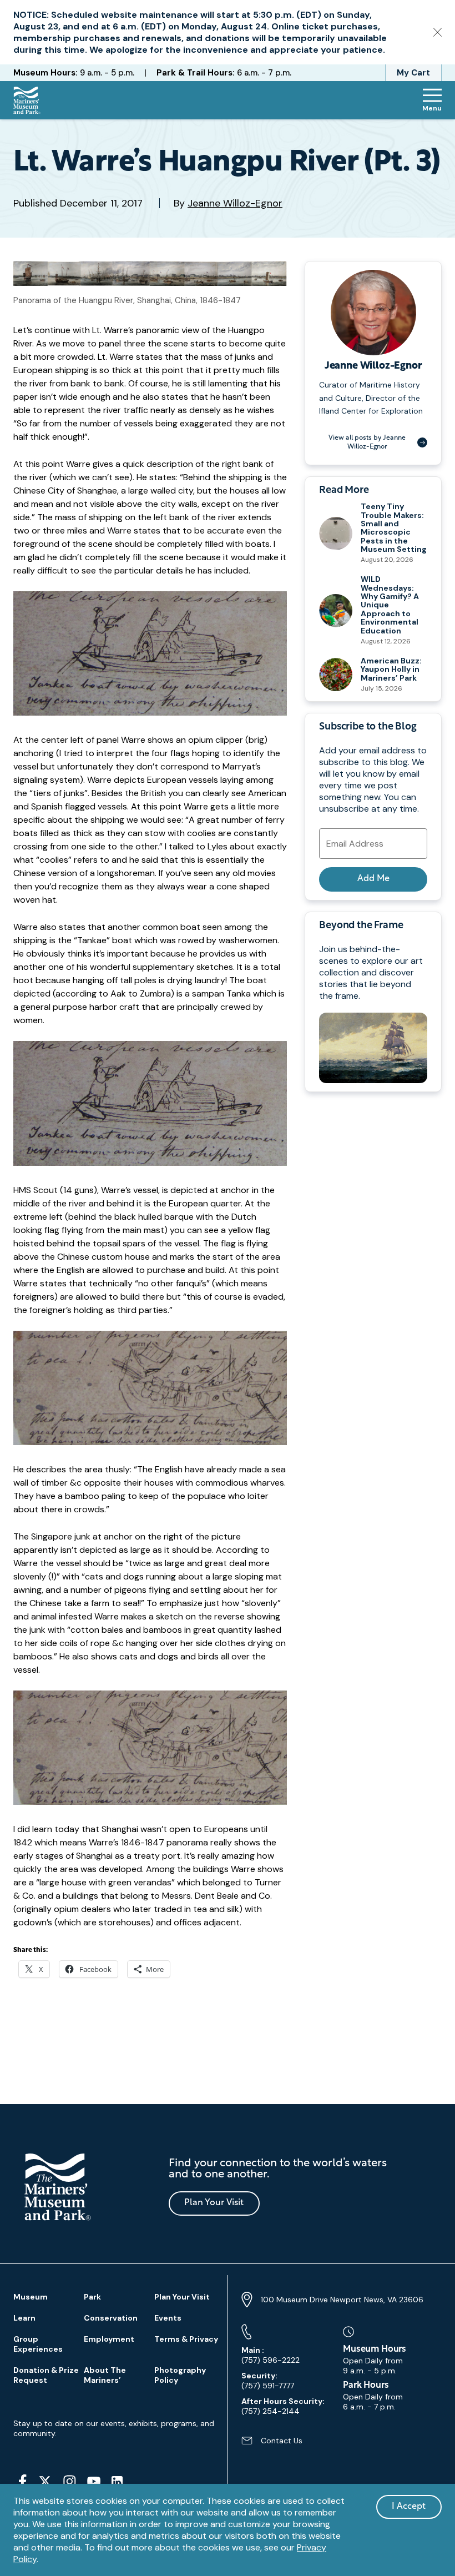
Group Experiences (38, 2344)
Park (92, 2297)
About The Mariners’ (105, 2375)
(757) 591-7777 (268, 2381)
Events (168, 2318)
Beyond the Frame (361, 926)
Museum (31, 2297)
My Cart (413, 73)
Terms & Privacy (186, 2339)
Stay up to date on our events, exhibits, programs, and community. (114, 2428)
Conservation (111, 2318)
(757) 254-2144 (283, 2406)
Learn (24, 2318)
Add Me (373, 879)
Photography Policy (180, 2375)
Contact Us (272, 2445)
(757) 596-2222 (271, 2355)
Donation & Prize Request (46, 2375)
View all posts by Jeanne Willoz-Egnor (367, 442)
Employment (109, 2339)
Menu (432, 108)
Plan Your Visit (214, 2203)
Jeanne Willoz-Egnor (235, 203)
